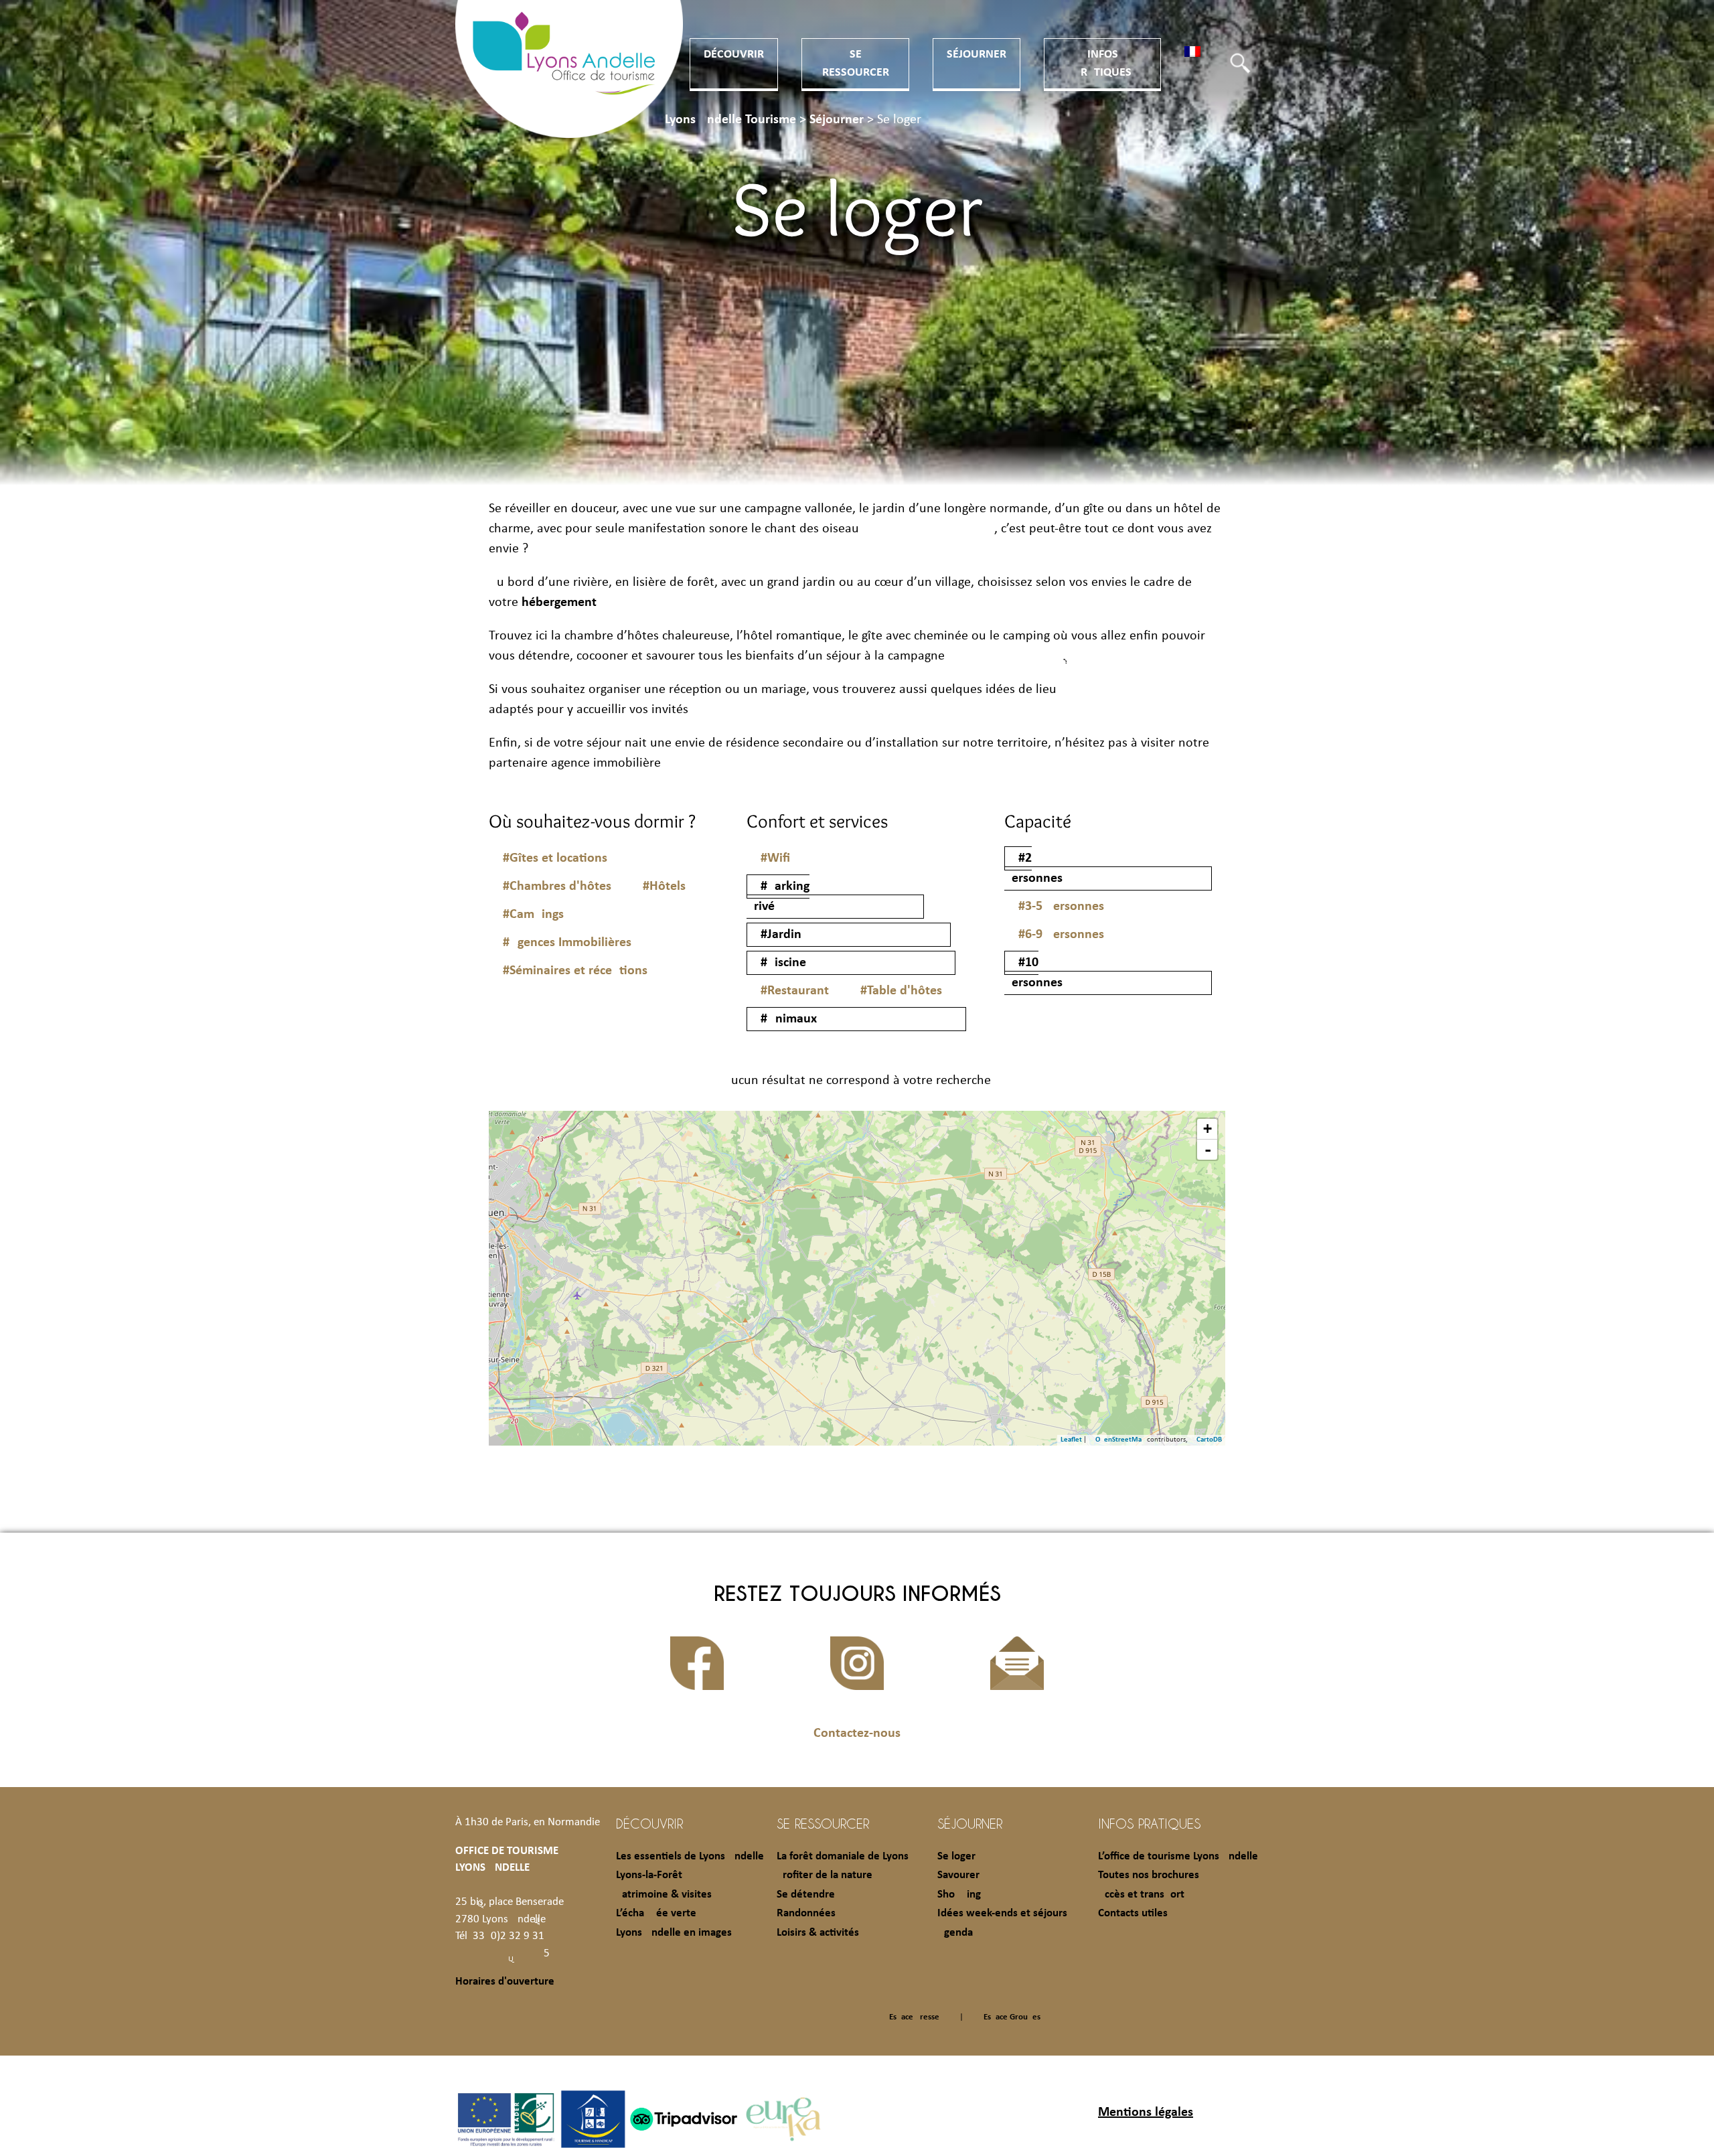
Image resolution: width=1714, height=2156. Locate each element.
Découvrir (734, 55)
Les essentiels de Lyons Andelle (690, 1856)
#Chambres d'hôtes (557, 887)
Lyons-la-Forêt (649, 1875)
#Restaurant (795, 991)
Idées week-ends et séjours (1002, 1913)
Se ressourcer (823, 1823)
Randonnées (806, 1913)
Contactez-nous (857, 1734)
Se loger (956, 1856)
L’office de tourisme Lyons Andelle (1178, 1856)
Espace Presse (914, 2017)
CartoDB (1209, 1440)
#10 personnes (1033, 973)
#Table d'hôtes (901, 991)
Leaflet (1071, 1440)
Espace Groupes (1012, 2017)
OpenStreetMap (1120, 1440)
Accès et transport (1141, 1895)
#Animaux (789, 1019)
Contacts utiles (1133, 1913)
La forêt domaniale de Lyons (843, 1856)
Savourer (958, 1875)
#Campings (533, 915)
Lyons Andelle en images (674, 1933)
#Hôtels (664, 887)
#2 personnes (1033, 868)
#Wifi (775, 858)
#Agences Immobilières (567, 943)
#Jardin (781, 935)
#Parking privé (778, 897)
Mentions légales (1146, 2112)
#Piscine (783, 963)
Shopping (959, 1895)
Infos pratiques (1149, 1823)
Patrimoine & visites (664, 1895)
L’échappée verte (656, 1913)
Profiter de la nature (825, 1875)
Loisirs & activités (818, 1933)
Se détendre (806, 1895)
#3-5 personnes (1061, 907)
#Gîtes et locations (555, 858)
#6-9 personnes (1061, 935)
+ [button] (1207, 1129)
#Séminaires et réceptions (575, 971)
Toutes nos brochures (1149, 1875)
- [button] (1208, 1150)
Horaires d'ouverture (505, 1982)
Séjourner (977, 55)
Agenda (955, 1933)
